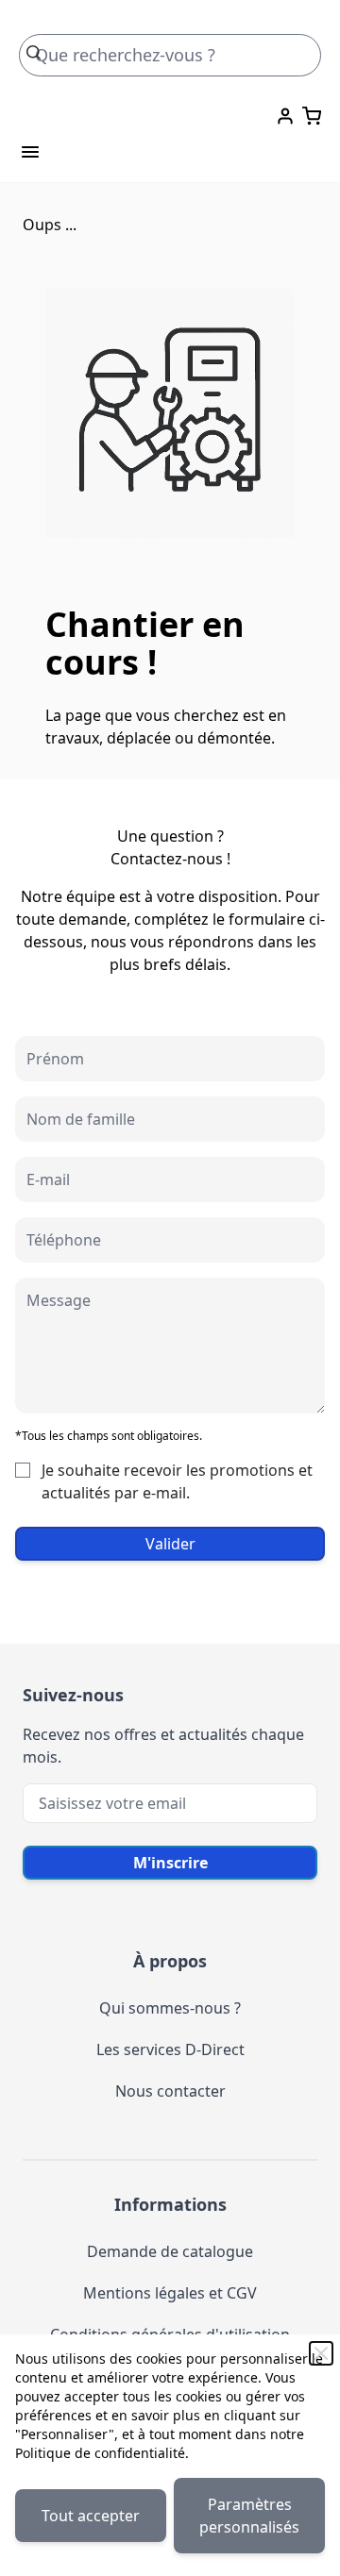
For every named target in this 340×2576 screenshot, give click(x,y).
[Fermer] (321, 2353)
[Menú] (30, 152)
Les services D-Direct (170, 2049)
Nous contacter (170, 2091)
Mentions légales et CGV (170, 2293)
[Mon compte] (285, 116)
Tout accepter (91, 2516)
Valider (170, 1544)
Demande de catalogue (170, 2251)
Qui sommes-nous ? (170, 2008)
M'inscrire (170, 1863)
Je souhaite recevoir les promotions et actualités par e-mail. (177, 1481)
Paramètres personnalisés (249, 2516)
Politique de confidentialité (100, 2453)
